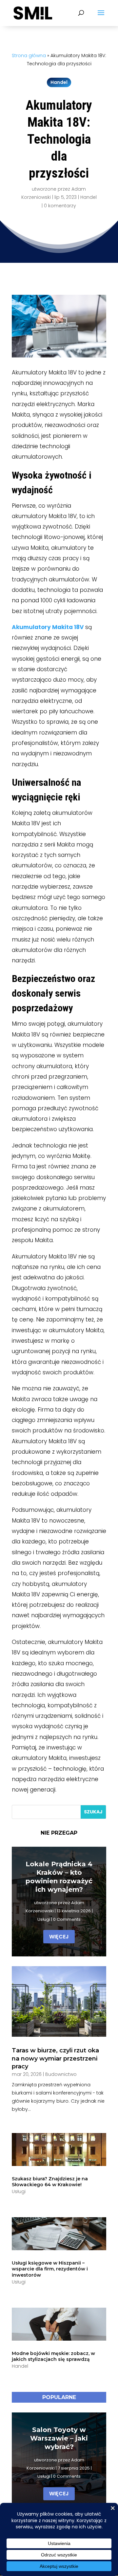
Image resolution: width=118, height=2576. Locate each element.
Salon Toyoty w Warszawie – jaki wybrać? (59, 2438)
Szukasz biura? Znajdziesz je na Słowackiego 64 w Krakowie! (50, 2182)
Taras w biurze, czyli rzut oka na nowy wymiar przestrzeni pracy (55, 2058)
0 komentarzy (60, 206)
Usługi (44, 1919)
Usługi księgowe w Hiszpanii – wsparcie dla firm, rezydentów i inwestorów (50, 2269)
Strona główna (29, 55)
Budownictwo (61, 2074)
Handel (59, 82)
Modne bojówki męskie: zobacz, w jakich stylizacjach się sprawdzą (53, 2356)
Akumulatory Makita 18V (48, 627)
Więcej (59, 1937)
